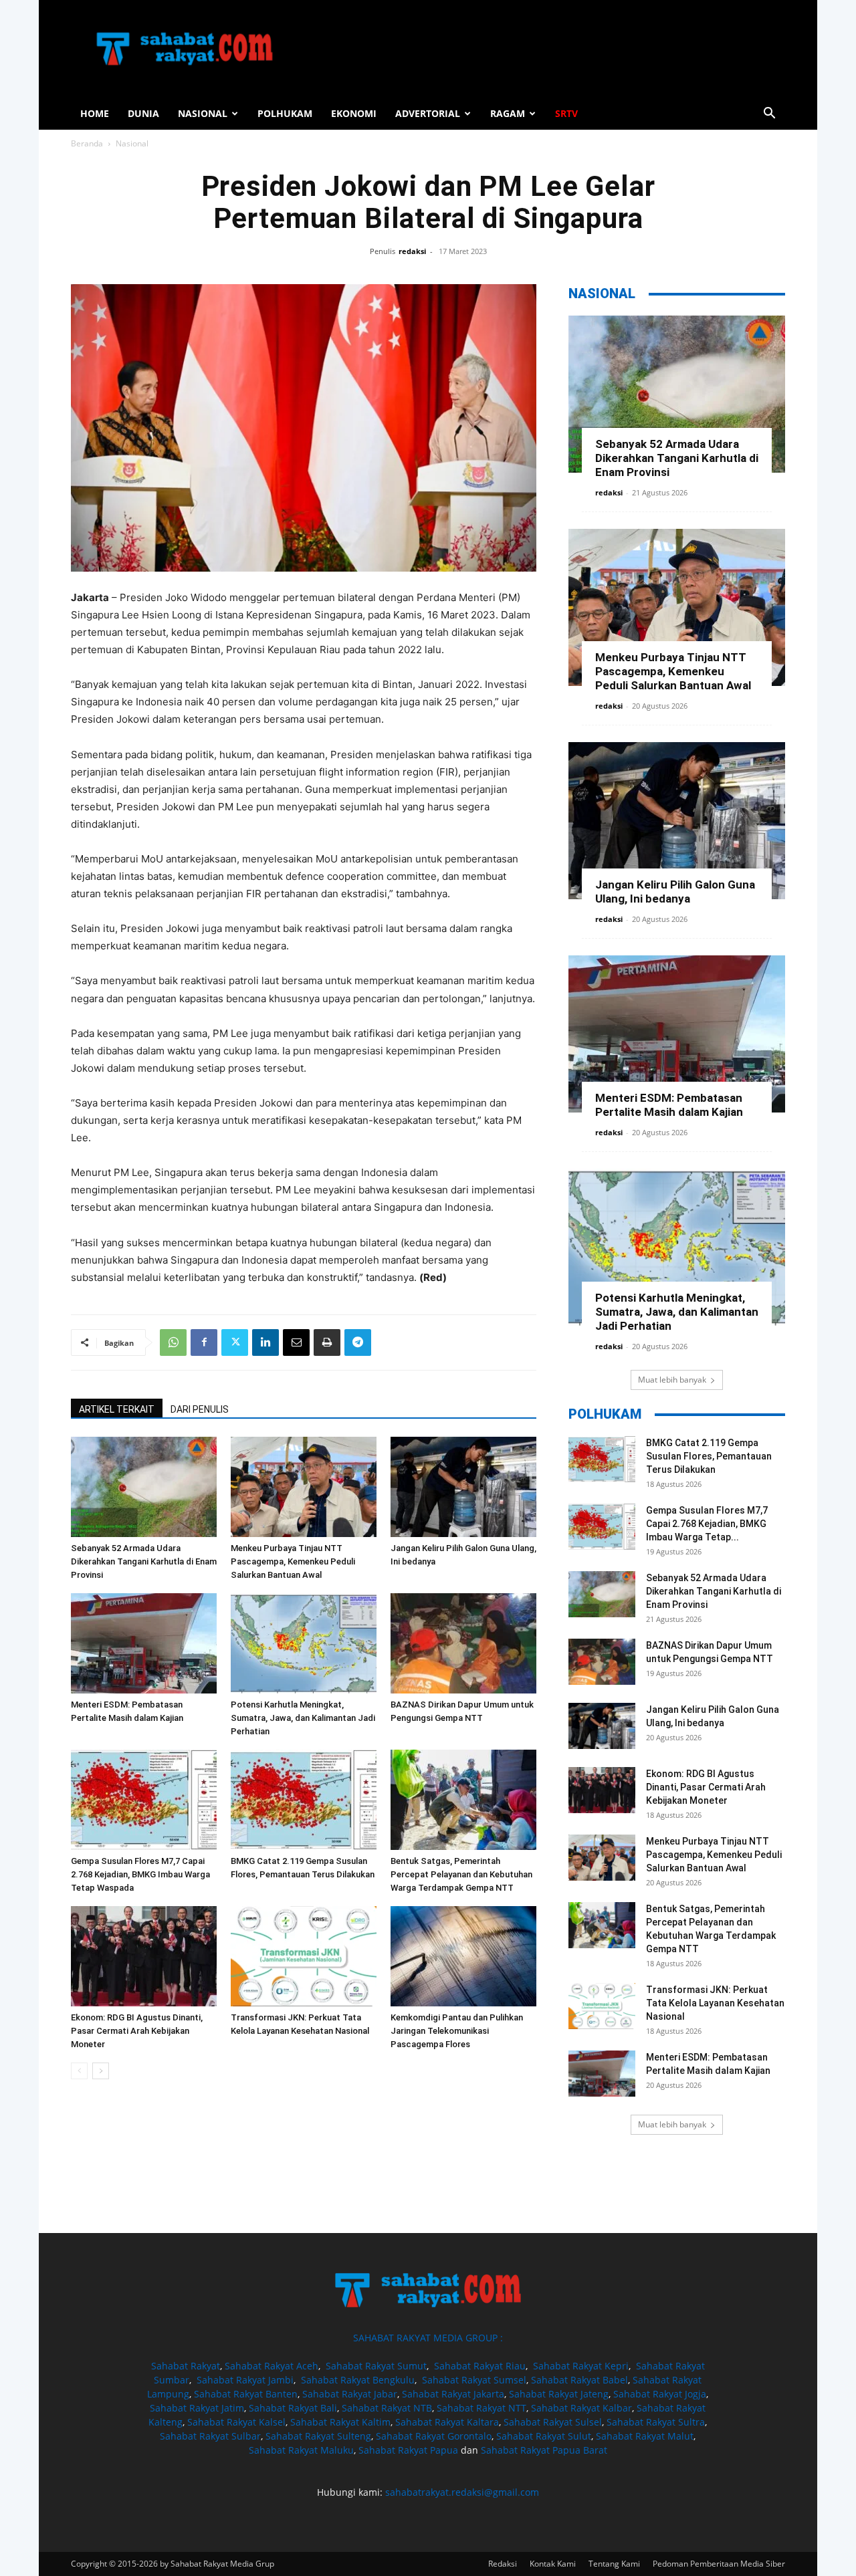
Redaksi (503, 2564)
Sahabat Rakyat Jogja (660, 2394)
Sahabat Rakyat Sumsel (474, 2380)
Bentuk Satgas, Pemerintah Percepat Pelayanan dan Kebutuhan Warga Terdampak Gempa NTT (461, 1874)
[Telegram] (358, 1342)
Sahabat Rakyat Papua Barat (544, 2450)
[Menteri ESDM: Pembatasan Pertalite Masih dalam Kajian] (144, 1643)
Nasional (203, 113)
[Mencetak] (327, 1342)
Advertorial (428, 113)
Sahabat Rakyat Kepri (581, 2366)
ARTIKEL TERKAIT (117, 1409)
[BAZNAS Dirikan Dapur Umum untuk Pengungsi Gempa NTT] (463, 1643)
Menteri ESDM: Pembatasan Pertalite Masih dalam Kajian (669, 1105)
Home (95, 113)
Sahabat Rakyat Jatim (197, 2408)
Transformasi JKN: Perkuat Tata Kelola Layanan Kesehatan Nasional (715, 2003)
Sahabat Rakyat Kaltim (340, 2422)
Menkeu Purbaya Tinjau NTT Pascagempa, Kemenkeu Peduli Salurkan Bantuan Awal (293, 1561)
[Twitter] (235, 1342)
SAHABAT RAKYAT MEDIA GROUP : (428, 2338)
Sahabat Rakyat (186, 2366)
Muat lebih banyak (672, 1380)
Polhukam (285, 113)
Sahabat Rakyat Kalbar (581, 2408)
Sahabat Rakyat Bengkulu (358, 2380)
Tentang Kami (614, 2564)
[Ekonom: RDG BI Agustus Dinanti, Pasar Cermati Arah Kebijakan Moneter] (144, 1956)
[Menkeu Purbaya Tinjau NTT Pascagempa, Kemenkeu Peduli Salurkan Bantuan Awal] (304, 1487)
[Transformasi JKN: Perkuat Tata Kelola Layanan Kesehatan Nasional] (304, 1956)
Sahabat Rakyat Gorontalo (434, 2436)
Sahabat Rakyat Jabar (350, 2394)
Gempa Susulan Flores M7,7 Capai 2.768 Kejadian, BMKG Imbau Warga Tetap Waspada (140, 1874)
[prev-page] (79, 2071)
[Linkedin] (265, 1342)
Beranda (87, 143)
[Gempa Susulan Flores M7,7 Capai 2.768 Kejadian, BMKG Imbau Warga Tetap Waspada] (144, 1800)
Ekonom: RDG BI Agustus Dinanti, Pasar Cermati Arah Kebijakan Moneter (137, 2031)
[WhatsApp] (173, 1342)
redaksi (412, 251)
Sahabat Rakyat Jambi (245, 2380)
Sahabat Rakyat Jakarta (453, 2394)
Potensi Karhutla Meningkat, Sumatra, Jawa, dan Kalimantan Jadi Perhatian (303, 1718)
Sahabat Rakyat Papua (408, 2450)
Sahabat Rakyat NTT (481, 2408)
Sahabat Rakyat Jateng (559, 2394)
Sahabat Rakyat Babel (579, 2380)
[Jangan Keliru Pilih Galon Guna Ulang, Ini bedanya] (463, 1487)
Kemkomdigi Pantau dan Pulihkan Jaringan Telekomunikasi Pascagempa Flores (457, 2031)
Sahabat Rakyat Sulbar (210, 2436)
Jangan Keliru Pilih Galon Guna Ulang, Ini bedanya (675, 892)
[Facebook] (204, 1342)
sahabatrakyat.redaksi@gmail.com (462, 2492)
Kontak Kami (553, 2564)
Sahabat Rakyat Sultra (656, 2422)
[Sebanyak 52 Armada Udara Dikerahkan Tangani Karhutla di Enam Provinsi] (144, 1487)
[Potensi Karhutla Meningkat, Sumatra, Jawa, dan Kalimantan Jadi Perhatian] (304, 1643)
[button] (769, 115)
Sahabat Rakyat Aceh (272, 2366)
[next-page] (101, 2071)
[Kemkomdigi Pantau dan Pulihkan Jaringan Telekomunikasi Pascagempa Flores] (463, 1956)
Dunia (143, 113)
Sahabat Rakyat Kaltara (447, 2422)
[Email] (296, 1342)
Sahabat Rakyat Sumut (376, 2366)
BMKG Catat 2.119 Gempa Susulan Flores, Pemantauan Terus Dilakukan (709, 1456)
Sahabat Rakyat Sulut (544, 2436)
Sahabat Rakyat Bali (293, 2408)
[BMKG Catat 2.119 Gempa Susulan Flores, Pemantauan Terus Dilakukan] (304, 1800)
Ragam (508, 113)
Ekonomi (354, 113)
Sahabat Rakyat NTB (387, 2408)
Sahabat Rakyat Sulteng (318, 2436)
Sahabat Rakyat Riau (480, 2366)
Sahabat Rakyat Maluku (301, 2450)
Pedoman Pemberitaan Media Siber (719, 2564)
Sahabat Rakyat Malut (645, 2436)
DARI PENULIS (200, 1409)
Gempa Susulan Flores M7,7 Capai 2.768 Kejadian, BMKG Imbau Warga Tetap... (707, 1524)
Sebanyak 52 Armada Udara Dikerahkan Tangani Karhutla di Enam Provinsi (144, 1561)
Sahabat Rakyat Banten (246, 2394)
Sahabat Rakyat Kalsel (236, 2422)
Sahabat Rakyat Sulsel (553, 2422)
